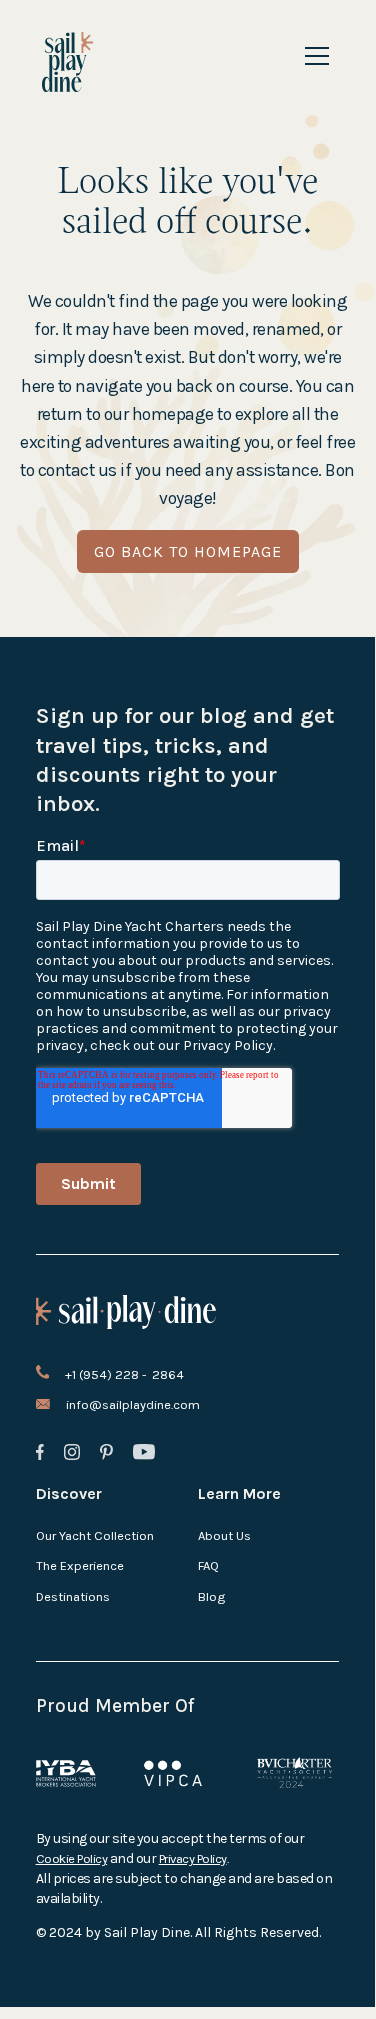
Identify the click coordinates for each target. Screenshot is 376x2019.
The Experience (80, 1565)
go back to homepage (188, 551)
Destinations (73, 1596)
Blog (211, 1596)
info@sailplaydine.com (133, 1404)
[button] (313, 56)
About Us (224, 1535)
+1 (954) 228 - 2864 (124, 1374)
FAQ (208, 1565)
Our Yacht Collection (95, 1535)
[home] (67, 62)
